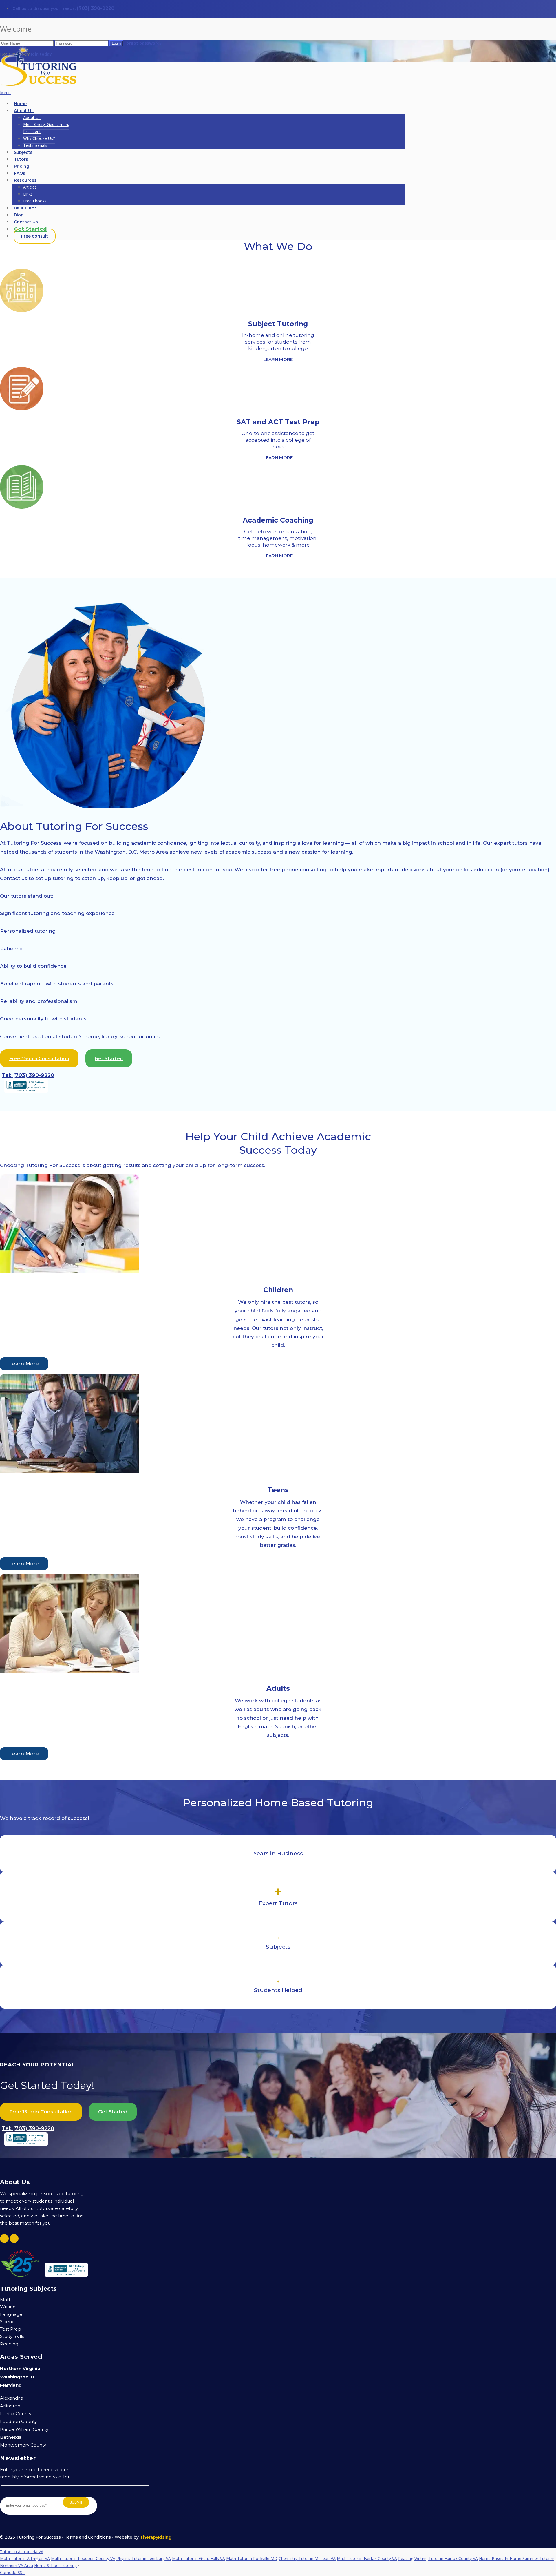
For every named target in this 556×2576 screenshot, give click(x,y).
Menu (5, 93)
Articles (30, 187)
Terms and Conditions (88, 2537)
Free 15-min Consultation (39, 1058)
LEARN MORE (278, 359)
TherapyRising (156, 2537)
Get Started (109, 1058)
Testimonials (35, 145)
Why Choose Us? (39, 138)
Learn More (24, 1364)
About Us (24, 111)
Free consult (35, 236)
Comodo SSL (12, 2552)
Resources (25, 180)
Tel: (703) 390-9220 (28, 1075)
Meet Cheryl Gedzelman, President (46, 128)
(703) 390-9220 (96, 8)
